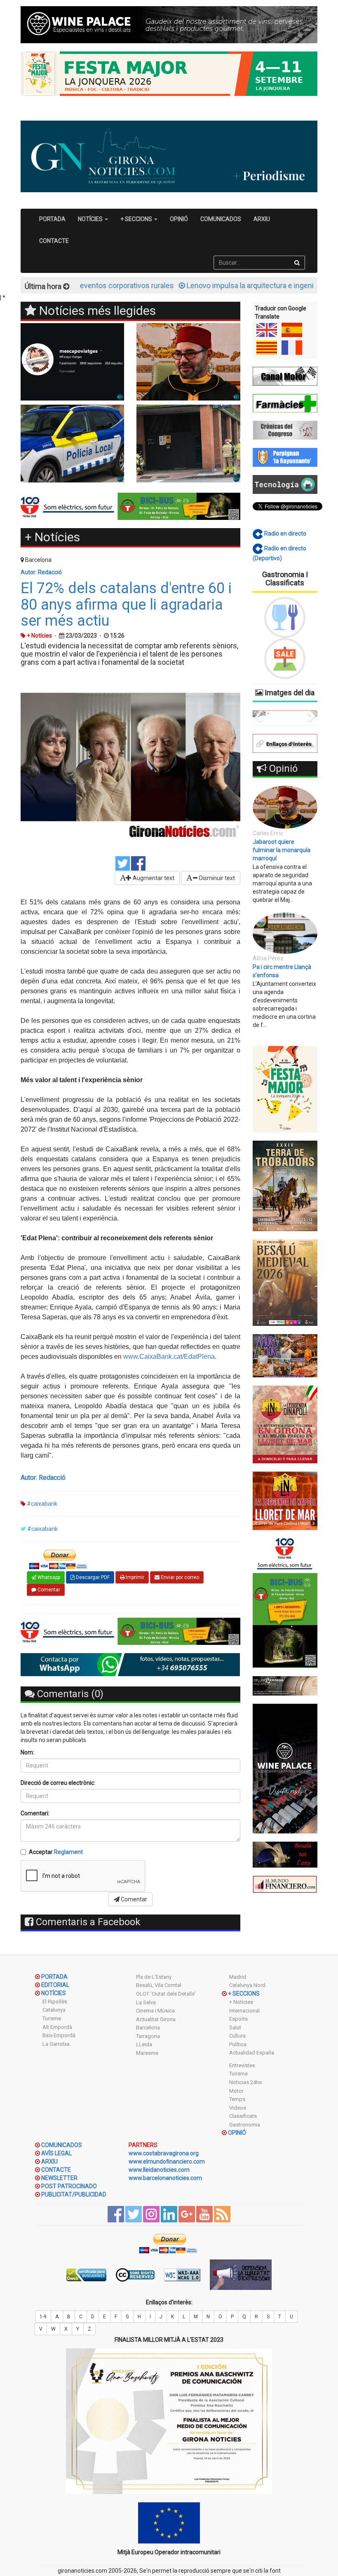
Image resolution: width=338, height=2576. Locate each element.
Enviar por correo (179, 1577)
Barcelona (148, 2027)
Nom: (27, 1752)
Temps (237, 2099)
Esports (238, 2019)
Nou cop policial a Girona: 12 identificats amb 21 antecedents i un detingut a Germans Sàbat (285, 728)
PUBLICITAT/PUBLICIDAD (74, 2194)
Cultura (237, 2036)
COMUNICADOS (221, 219)
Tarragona (148, 2036)
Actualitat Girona (156, 2019)
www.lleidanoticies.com (159, 2170)
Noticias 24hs (245, 2082)
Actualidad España (252, 2053)
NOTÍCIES (54, 1993)
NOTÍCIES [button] (91, 219)
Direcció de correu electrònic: (58, 1783)
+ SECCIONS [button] (137, 219)
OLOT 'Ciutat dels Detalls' (166, 1994)
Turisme (52, 2018)
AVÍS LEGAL (56, 2153)
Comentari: (35, 1813)
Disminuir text (216, 878)
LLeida (144, 2044)
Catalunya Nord (247, 1985)
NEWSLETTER (59, 2178)
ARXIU (262, 219)
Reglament (68, 1852)
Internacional (244, 2011)
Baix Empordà (59, 2035)
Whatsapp (48, 1577)
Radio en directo (285, 533)
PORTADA (52, 219)
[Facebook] (138, 863)
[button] (258, 735)
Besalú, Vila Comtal (159, 1985)
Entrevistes (242, 2065)
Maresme (147, 2053)
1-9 (43, 2317)
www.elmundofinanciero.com (167, 2161)
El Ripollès (55, 2002)
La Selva (146, 2002)
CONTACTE (54, 241)
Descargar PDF (92, 1577)
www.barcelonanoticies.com (165, 2178)
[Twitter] (123, 863)
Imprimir (134, 1577)
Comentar (48, 1590)
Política (238, 2044)
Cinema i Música (155, 2011)
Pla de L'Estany (154, 1977)
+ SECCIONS (244, 1994)
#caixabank (42, 1504)
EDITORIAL (55, 1985)
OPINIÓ (179, 219)
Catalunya (54, 2010)
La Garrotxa (56, 2044)
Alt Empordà (57, 2027)
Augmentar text (153, 878)
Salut (235, 2027)
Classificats (243, 2116)
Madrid (238, 1977)
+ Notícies (241, 2002)
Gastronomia (245, 2125)
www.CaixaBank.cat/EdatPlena (169, 1357)
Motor (236, 2091)
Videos (238, 2108)
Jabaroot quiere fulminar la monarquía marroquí (282, 892)
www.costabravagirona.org (164, 2153)
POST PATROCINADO (69, 2186)
